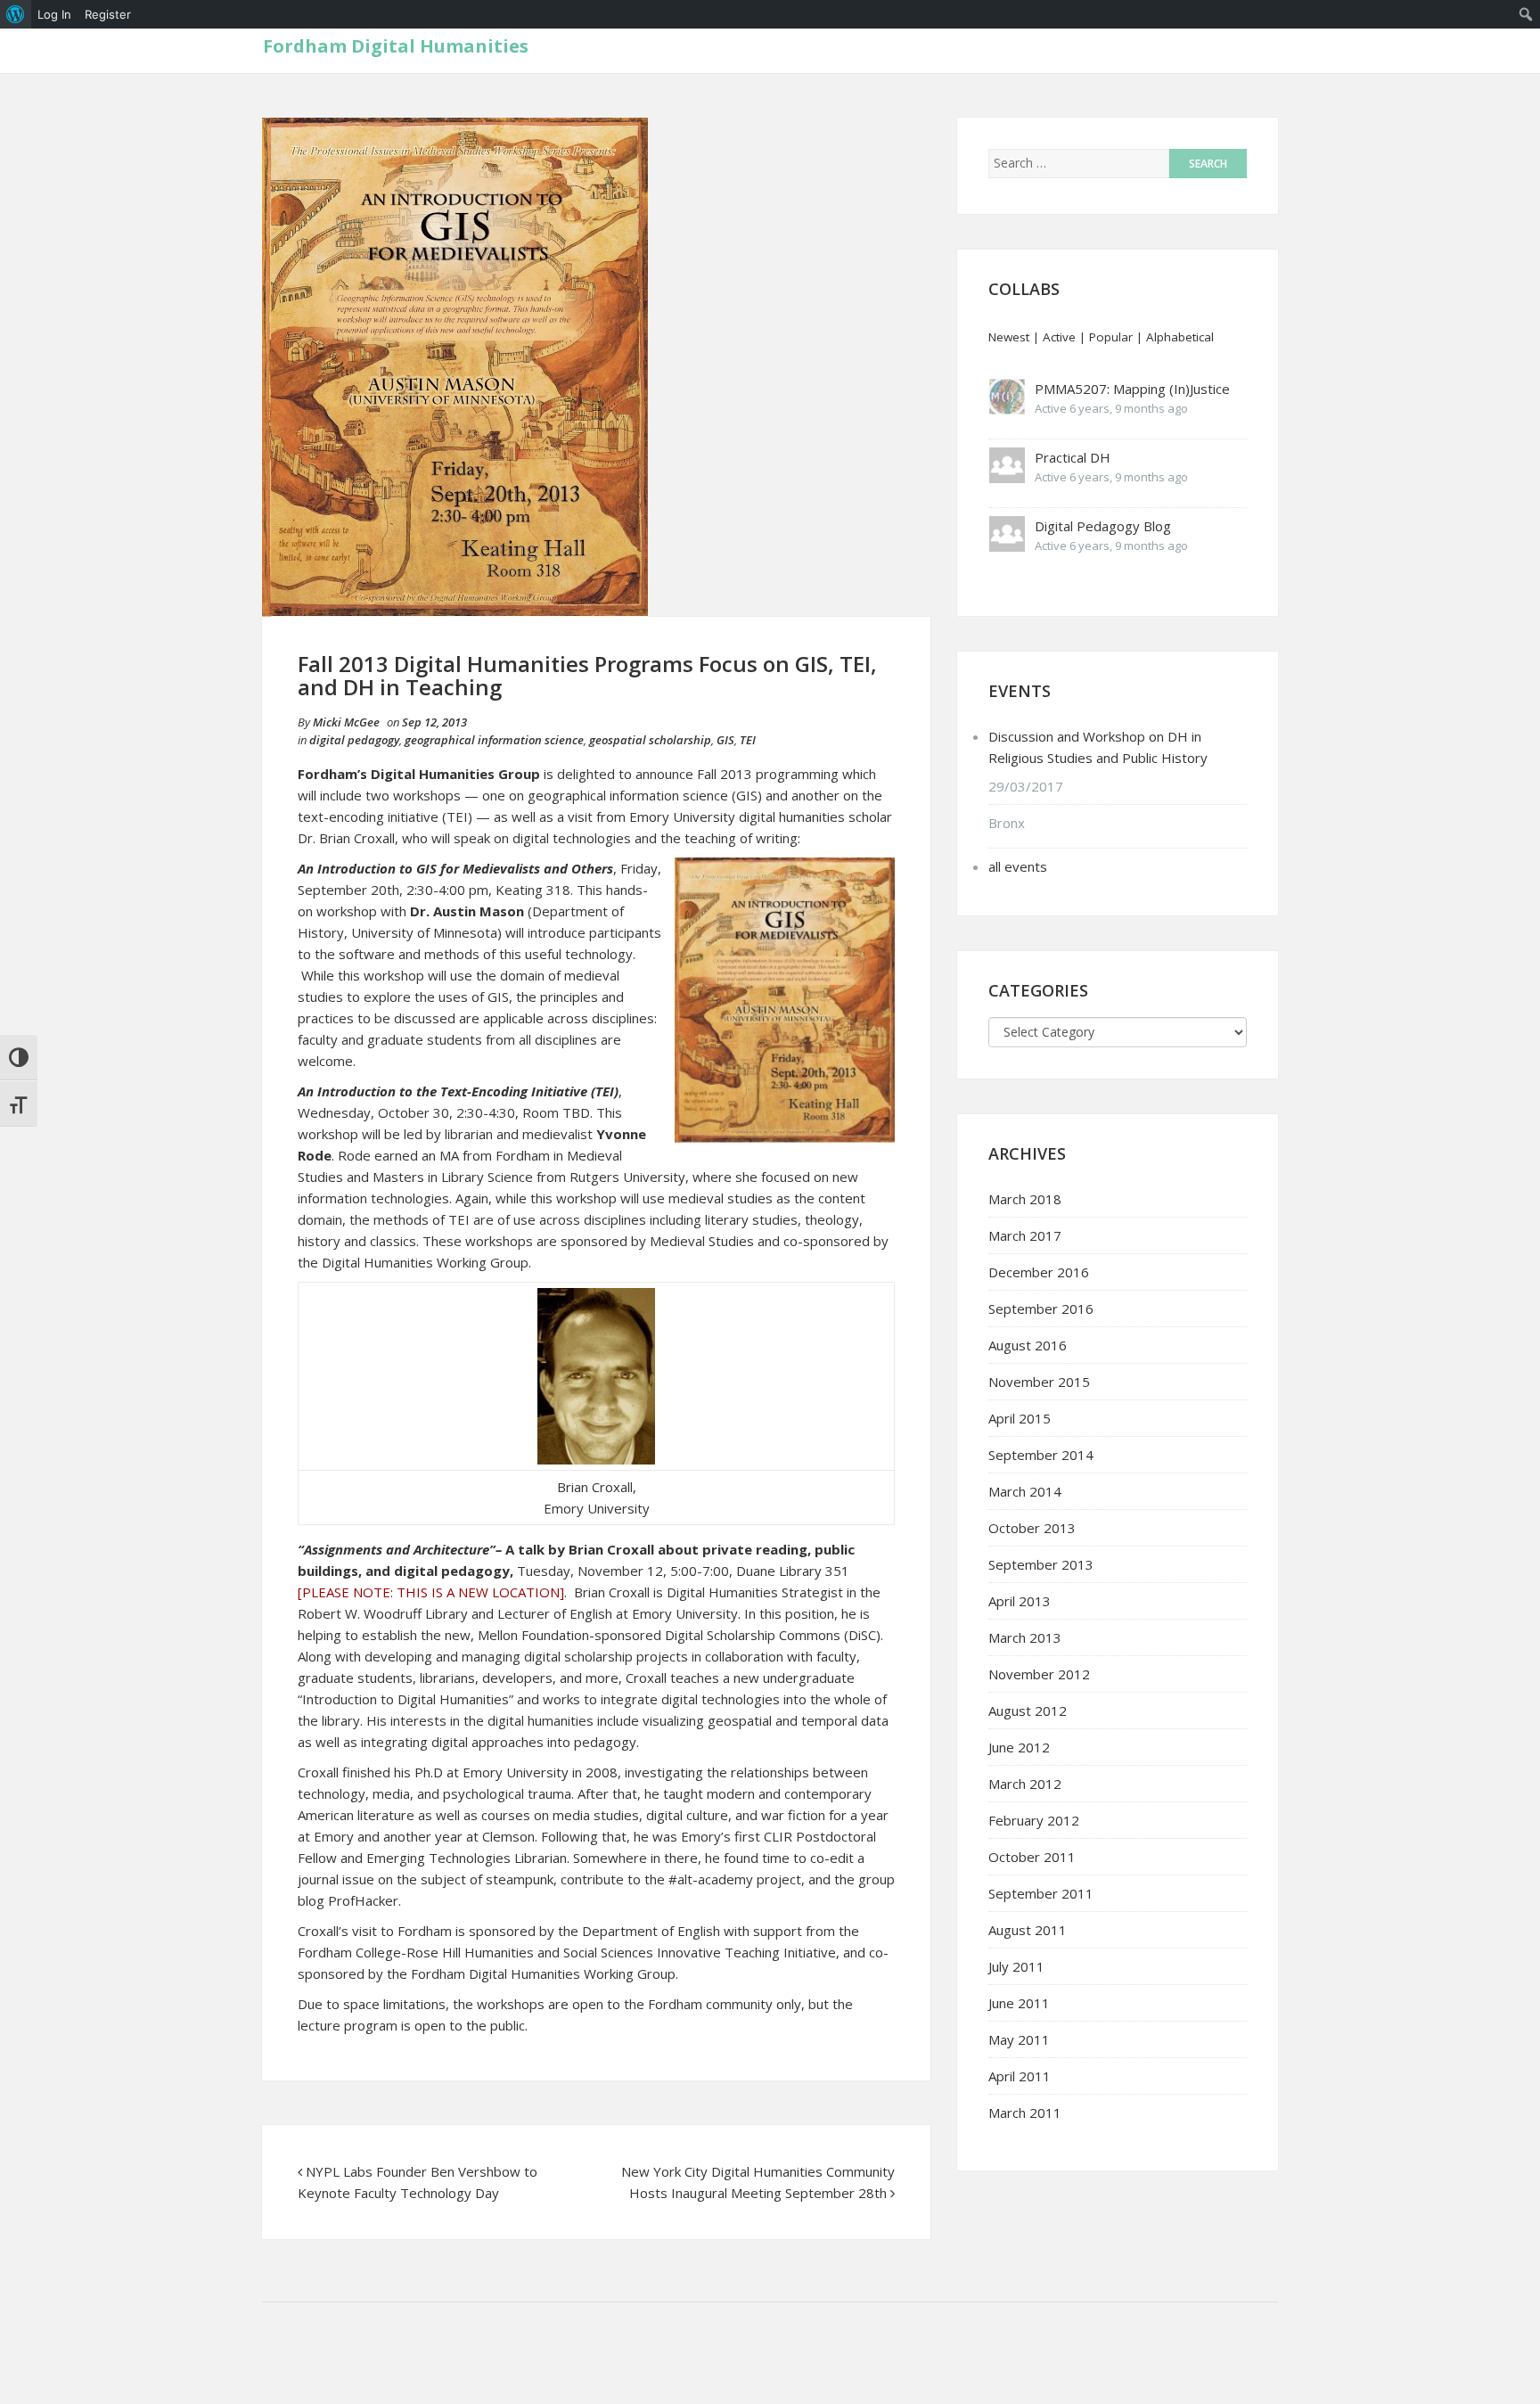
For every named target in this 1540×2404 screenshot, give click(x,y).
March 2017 (1025, 1235)
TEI (748, 740)
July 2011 (1016, 1966)
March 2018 (1025, 1199)
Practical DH (1073, 457)
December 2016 (1039, 1272)
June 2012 (1019, 1747)
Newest (1009, 337)
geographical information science (494, 740)
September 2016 (1041, 1309)
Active (1059, 337)
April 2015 (1020, 1418)
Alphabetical (1180, 337)
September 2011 (1041, 1893)
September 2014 (1041, 1455)
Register (108, 14)
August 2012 (1028, 1711)
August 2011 (1028, 1930)
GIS (725, 740)
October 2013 (1032, 1528)
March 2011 (1025, 2113)
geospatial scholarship (650, 740)
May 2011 (1019, 2039)
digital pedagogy (354, 740)
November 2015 (1039, 1382)
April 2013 (1020, 1601)
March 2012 (1025, 1784)
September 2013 (1041, 1564)
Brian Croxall (612, 1592)
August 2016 (1028, 1345)
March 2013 (1025, 1637)
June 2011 (1019, 2003)
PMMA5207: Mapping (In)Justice (1132, 389)
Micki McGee (346, 722)
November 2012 (1039, 1674)
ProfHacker (363, 1900)
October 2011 (1032, 1857)
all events (1018, 866)
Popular (1111, 337)
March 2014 (1025, 1491)
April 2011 (1020, 2076)
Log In (54, 14)
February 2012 (1034, 1820)
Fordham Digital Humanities (396, 46)
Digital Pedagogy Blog (1103, 526)
